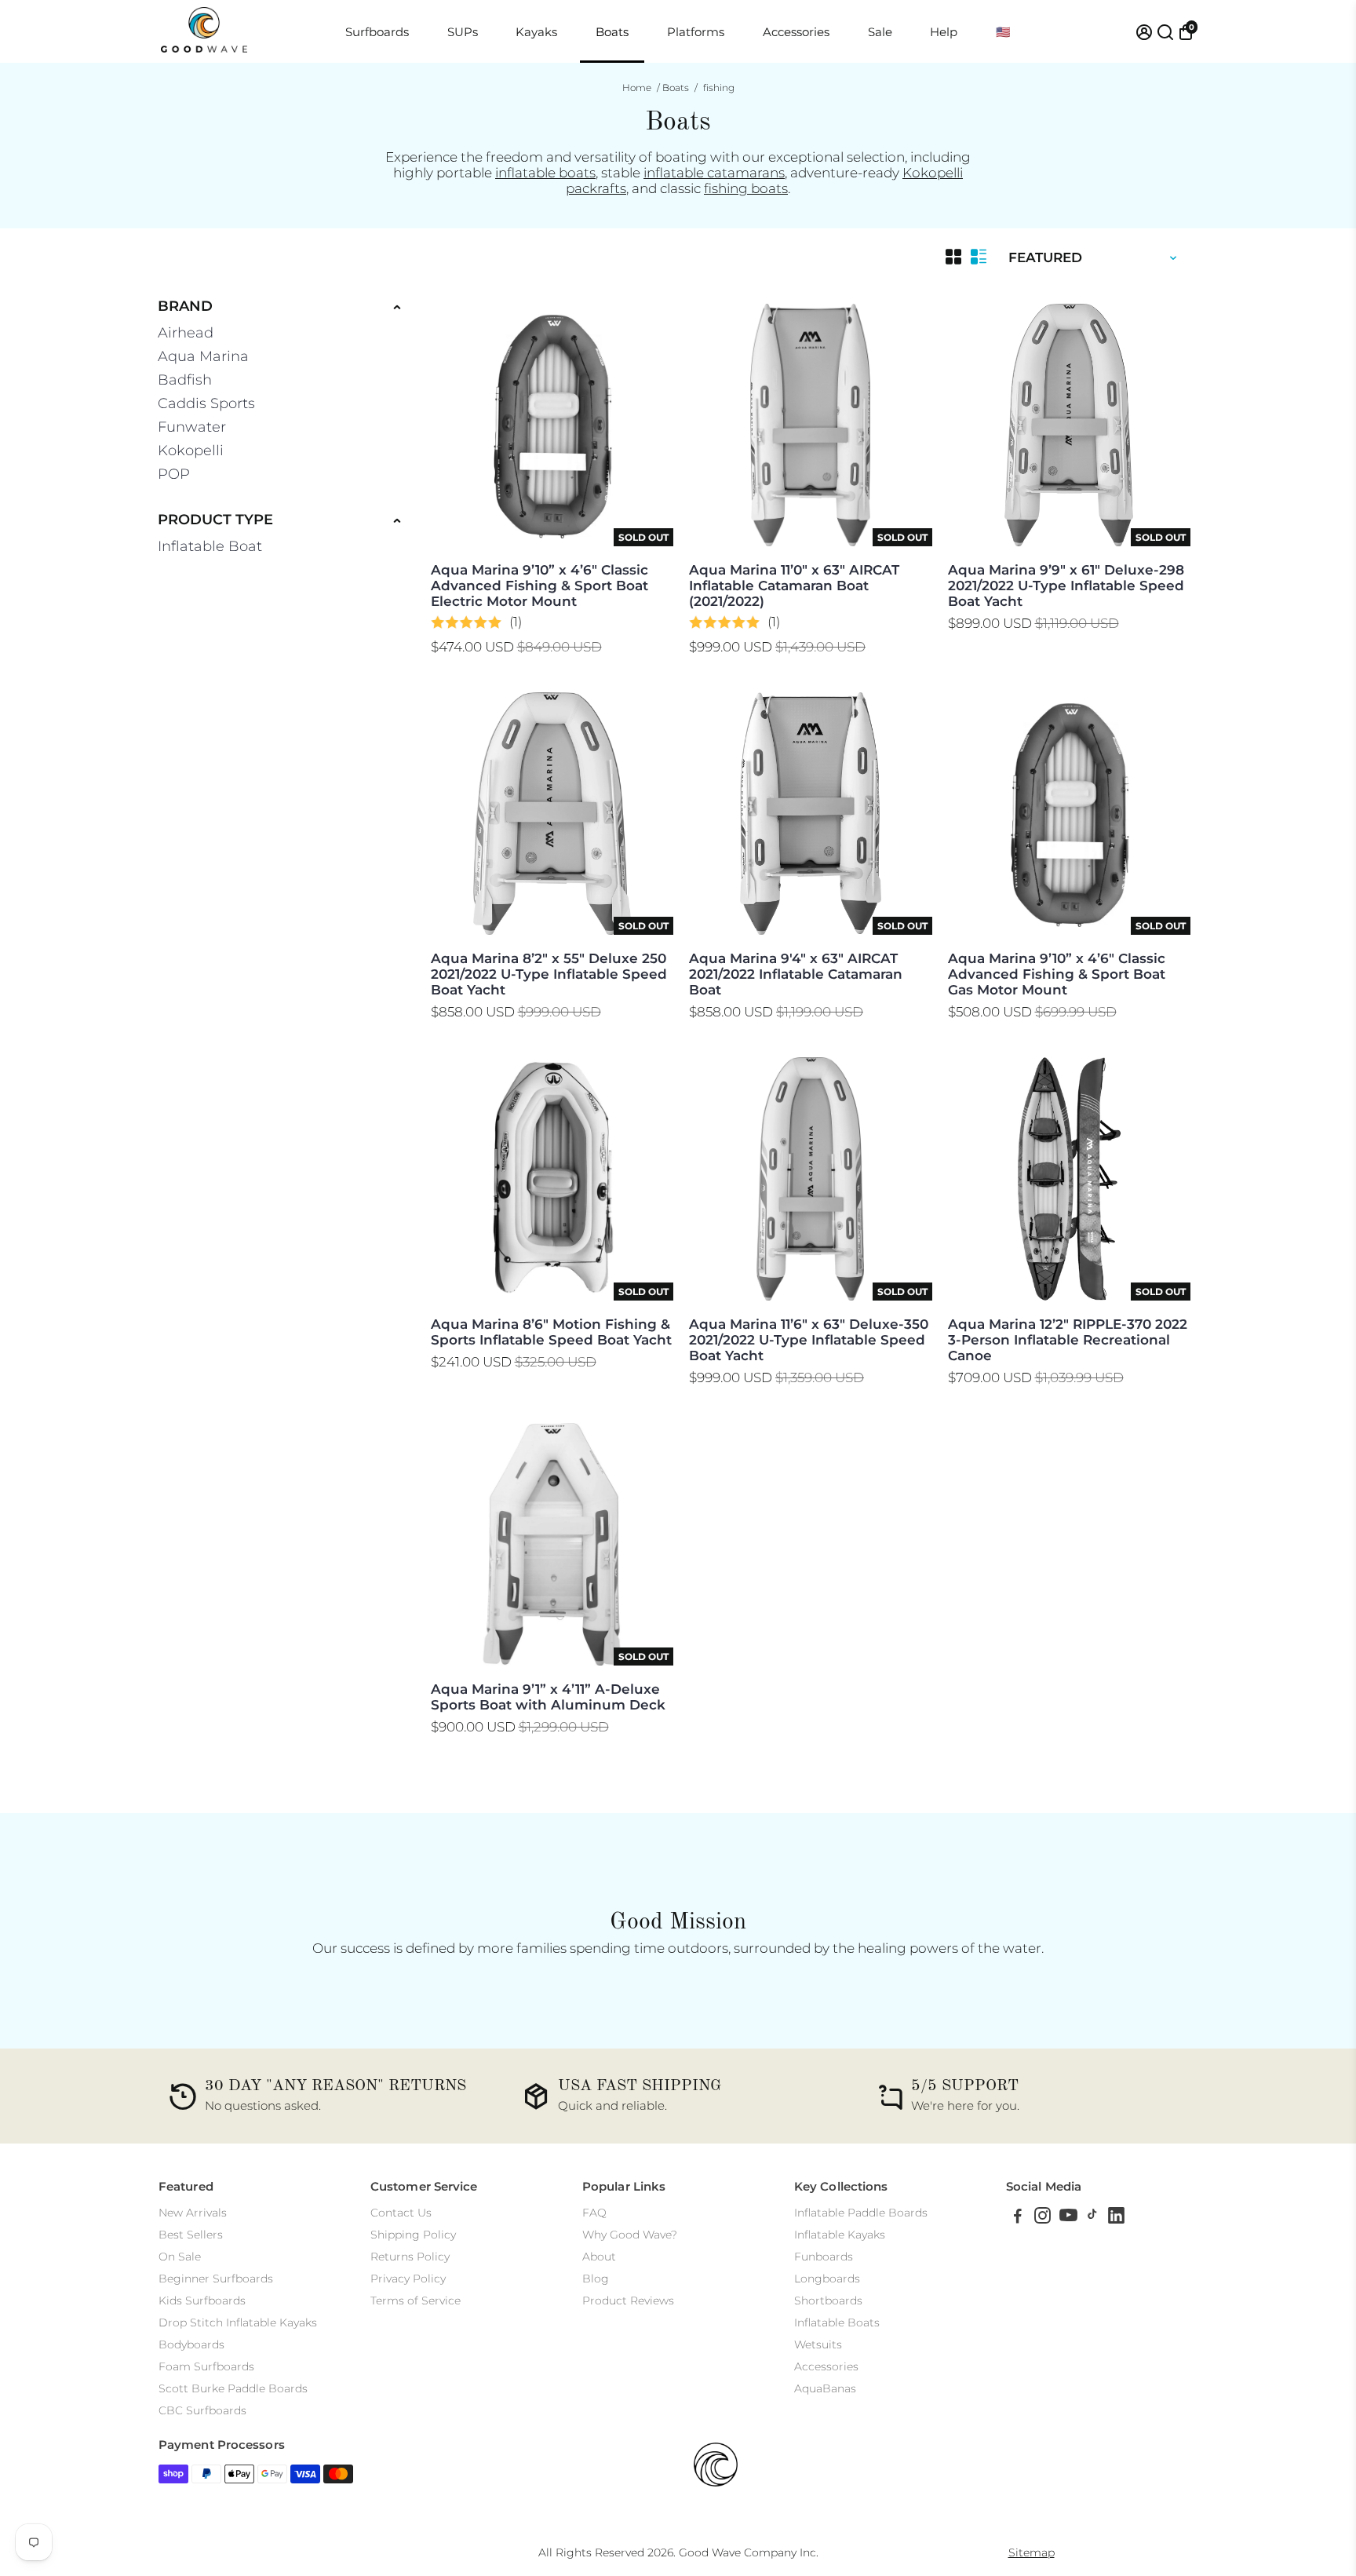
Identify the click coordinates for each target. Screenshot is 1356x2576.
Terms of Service (416, 2301)
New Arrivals (193, 2213)
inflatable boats (545, 173)
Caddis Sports (206, 403)
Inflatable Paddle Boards (861, 2213)
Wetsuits (818, 2344)
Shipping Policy (413, 2235)
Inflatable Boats (837, 2322)
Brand (185, 306)
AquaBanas (825, 2388)
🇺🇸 (1003, 32)
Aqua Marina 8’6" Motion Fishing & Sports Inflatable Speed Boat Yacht (551, 1332)
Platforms (696, 32)
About (599, 2257)
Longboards (827, 2279)
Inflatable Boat (210, 546)
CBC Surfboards (202, 2410)
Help (944, 32)
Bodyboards (191, 2344)
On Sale (180, 2257)
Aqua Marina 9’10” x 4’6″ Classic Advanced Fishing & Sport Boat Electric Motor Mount (539, 586)
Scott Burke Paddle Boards (233, 2388)
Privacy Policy (408, 2279)
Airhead (186, 333)
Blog (596, 2279)
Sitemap (1032, 2552)
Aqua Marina (203, 356)
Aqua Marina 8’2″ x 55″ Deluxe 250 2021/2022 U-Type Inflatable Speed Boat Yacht (549, 974)
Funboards (824, 2257)
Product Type (215, 520)
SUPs (463, 32)
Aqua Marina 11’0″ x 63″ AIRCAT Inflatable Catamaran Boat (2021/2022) (794, 586)
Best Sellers (191, 2235)
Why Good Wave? (630, 2235)
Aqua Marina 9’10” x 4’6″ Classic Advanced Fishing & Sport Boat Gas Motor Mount (1057, 974)
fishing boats (746, 188)
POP (174, 474)
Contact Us (401, 2213)
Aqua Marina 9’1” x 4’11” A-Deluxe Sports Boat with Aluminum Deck (548, 1697)
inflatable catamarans (714, 173)
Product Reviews (628, 2301)
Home (637, 88)
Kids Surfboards (202, 2301)
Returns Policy (410, 2257)
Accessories (796, 32)
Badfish (185, 380)
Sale (880, 32)
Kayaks (536, 32)
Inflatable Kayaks (840, 2235)
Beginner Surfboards (216, 2279)
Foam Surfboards (206, 2366)
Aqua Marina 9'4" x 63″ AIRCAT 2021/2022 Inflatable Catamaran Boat (796, 974)
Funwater (192, 427)
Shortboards (828, 2301)
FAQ (594, 2213)
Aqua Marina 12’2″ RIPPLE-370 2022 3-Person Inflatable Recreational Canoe (1068, 1340)
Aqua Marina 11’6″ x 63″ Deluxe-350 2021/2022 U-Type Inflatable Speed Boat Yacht (809, 1340)
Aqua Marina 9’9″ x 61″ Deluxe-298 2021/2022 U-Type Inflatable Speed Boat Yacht (1066, 586)
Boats (612, 32)
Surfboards (377, 32)
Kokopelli (191, 451)
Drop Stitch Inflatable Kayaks (238, 2322)
